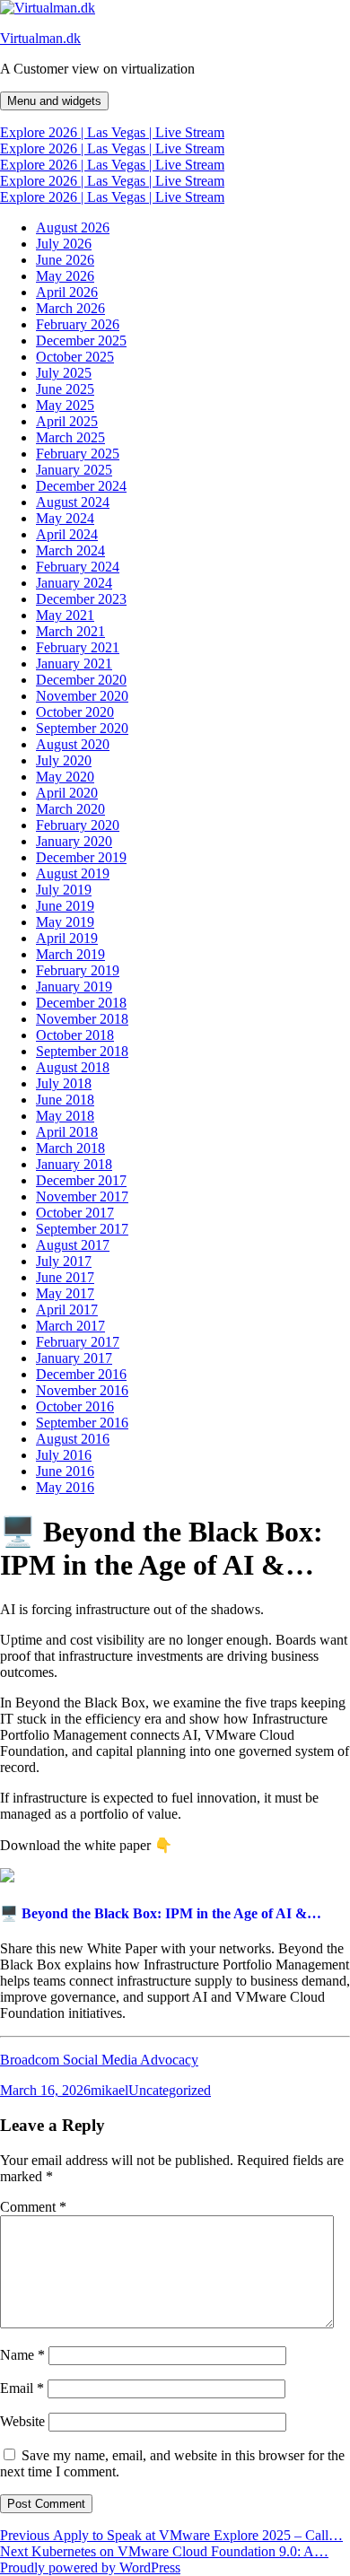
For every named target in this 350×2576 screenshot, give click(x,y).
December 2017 (81, 1180)
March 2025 (70, 437)
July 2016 (64, 1455)
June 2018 (65, 1100)
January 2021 (74, 664)
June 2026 (65, 260)
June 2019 (65, 906)
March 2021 (70, 631)
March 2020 (70, 809)
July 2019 (64, 890)
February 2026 (78, 324)
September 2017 (82, 1229)
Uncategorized (170, 2090)
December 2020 (81, 680)
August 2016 (73, 1439)
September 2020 (82, 728)
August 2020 (73, 744)
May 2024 (65, 518)
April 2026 (67, 292)
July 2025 (64, 373)
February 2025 (78, 454)
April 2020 (67, 793)
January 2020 (74, 841)
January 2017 (74, 1358)
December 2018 (81, 1003)
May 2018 (65, 1116)
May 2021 (65, 615)
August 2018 (73, 1067)
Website (22, 2421)
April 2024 (67, 534)
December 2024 (81, 486)
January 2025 (74, 470)
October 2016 (75, 1406)
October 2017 (75, 1213)
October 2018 (75, 1035)
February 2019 (78, 970)
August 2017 (73, 1245)
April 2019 (67, 938)
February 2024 (78, 567)
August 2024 (73, 502)
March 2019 (70, 954)
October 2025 (75, 357)
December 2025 (81, 341)
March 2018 (70, 1148)
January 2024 (74, 583)
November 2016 (82, 1390)
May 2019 (65, 922)
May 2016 (65, 1487)
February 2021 (78, 647)
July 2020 (64, 760)
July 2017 (64, 1261)
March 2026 (70, 308)
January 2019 (74, 987)
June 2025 (65, 389)
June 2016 (65, 1471)
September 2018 (82, 1051)
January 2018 (74, 1164)
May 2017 (65, 1293)
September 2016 (82, 1423)
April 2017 (67, 1310)
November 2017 (82, 1196)
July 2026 (64, 244)
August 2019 (73, 873)
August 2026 (73, 227)
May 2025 (65, 405)
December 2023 (81, 599)
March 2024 (70, 550)
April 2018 (67, 1132)
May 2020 (65, 777)
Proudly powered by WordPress (90, 2567)
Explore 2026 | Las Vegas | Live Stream (112, 132)
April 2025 (67, 421)
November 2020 (82, 696)
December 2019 (81, 857)
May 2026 (65, 276)
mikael (109, 2090)
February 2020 (78, 825)
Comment (33, 2207)
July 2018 (64, 1083)
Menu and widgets (54, 101)
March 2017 (70, 1326)
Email (22, 2388)
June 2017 (65, 1277)
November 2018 (82, 1019)
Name (22, 2355)
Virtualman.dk (40, 38)
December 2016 (81, 1374)
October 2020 (75, 712)
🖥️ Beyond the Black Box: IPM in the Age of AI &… (161, 1913)
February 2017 (78, 1342)
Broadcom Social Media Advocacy (99, 2060)
